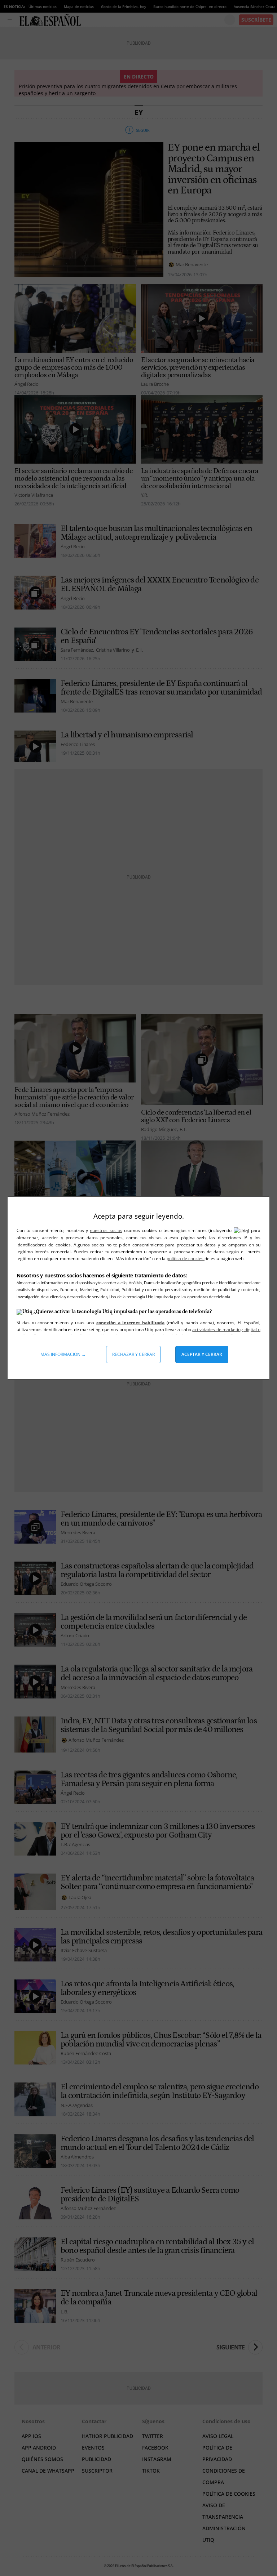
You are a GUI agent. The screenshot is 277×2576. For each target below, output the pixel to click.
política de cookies (186, 1258)
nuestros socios (106, 1230)
